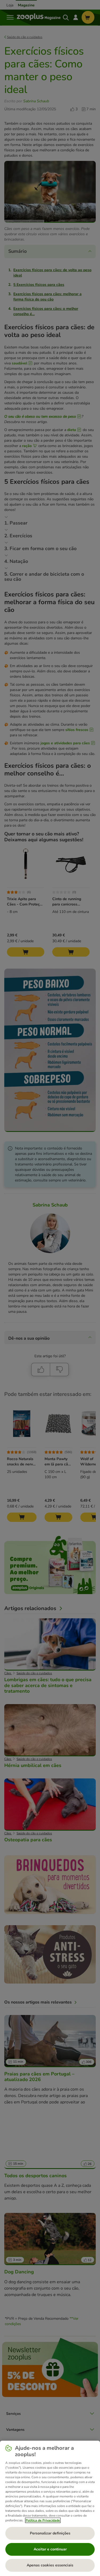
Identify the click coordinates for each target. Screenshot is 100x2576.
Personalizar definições (50, 2533)
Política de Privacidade (43, 2520)
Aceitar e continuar (50, 2549)
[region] (50, 2508)
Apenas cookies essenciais (50, 2565)
